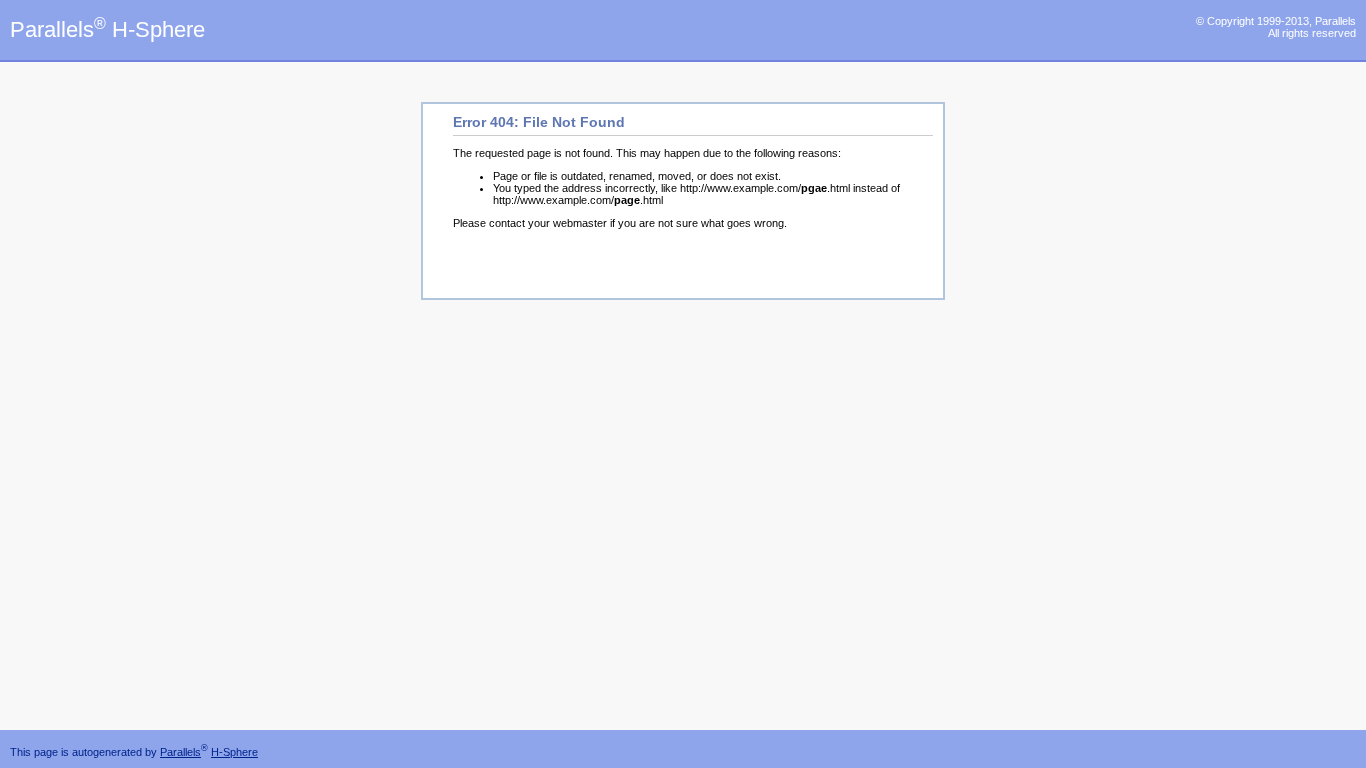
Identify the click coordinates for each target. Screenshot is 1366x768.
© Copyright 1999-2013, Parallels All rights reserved (1276, 27)
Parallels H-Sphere (107, 29)
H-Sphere (234, 752)
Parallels (180, 752)
